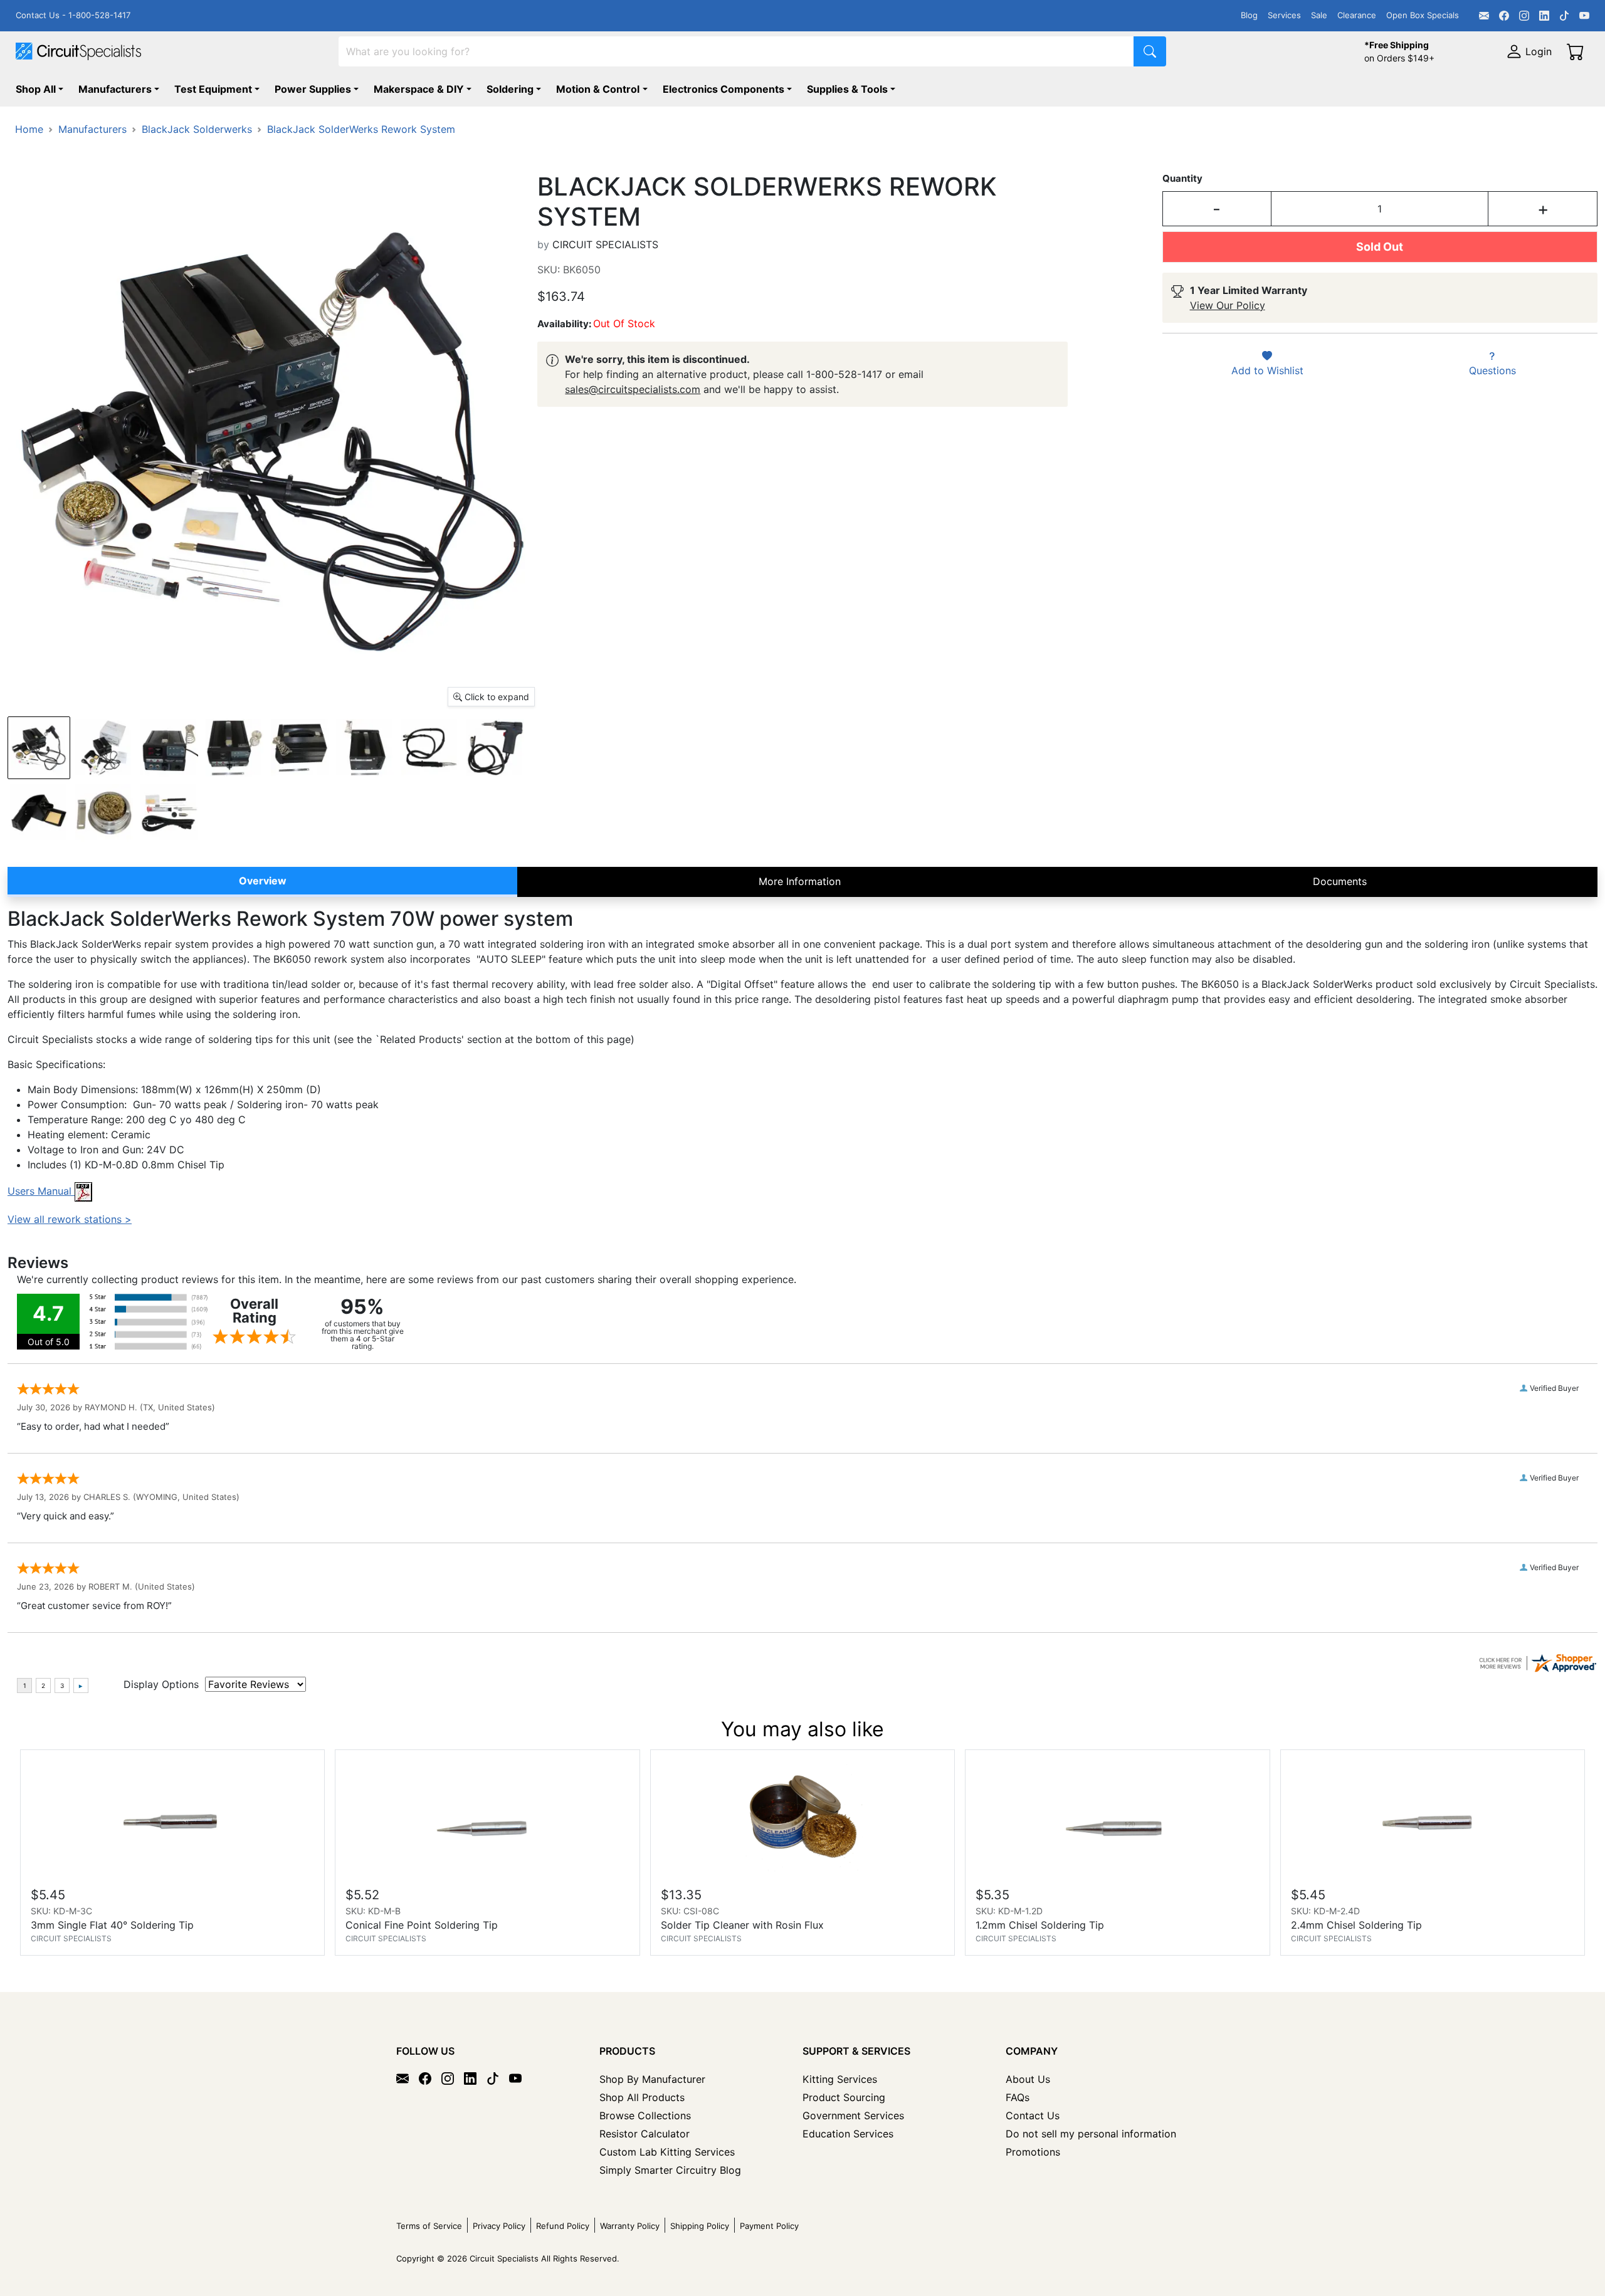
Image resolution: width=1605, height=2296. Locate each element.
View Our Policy (1228, 305)
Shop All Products (642, 2097)
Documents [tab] (1340, 881)
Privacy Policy (499, 2226)
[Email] (1484, 16)
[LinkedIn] (1544, 16)
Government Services (853, 2115)
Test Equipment (213, 89)
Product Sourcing (844, 2097)
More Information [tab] (800, 881)
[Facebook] (1504, 16)
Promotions (1033, 2152)
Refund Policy (563, 2226)
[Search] (1150, 51)
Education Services (848, 2134)
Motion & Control (598, 89)
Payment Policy (769, 2226)
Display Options (161, 1684)
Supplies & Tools (847, 89)
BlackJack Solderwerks (197, 129)
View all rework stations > (70, 1219)
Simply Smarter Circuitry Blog (670, 2170)
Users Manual (41, 1191)
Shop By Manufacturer (652, 2079)
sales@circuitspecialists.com (633, 389)
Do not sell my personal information (1091, 2134)
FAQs (1018, 2097)
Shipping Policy (700, 2226)
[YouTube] (1584, 16)
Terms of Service (429, 2226)
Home (29, 129)
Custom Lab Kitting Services (667, 2152)
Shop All (36, 89)
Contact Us (1033, 2115)
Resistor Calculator (645, 2134)
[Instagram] (1524, 16)
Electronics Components (724, 89)
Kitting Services (840, 2079)
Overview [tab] (263, 881)
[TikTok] (1564, 16)
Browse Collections (645, 2115)
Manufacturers (115, 89)
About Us (1028, 2079)
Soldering (510, 89)
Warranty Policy (630, 2226)
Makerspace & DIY (419, 89)
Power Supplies (313, 89)
